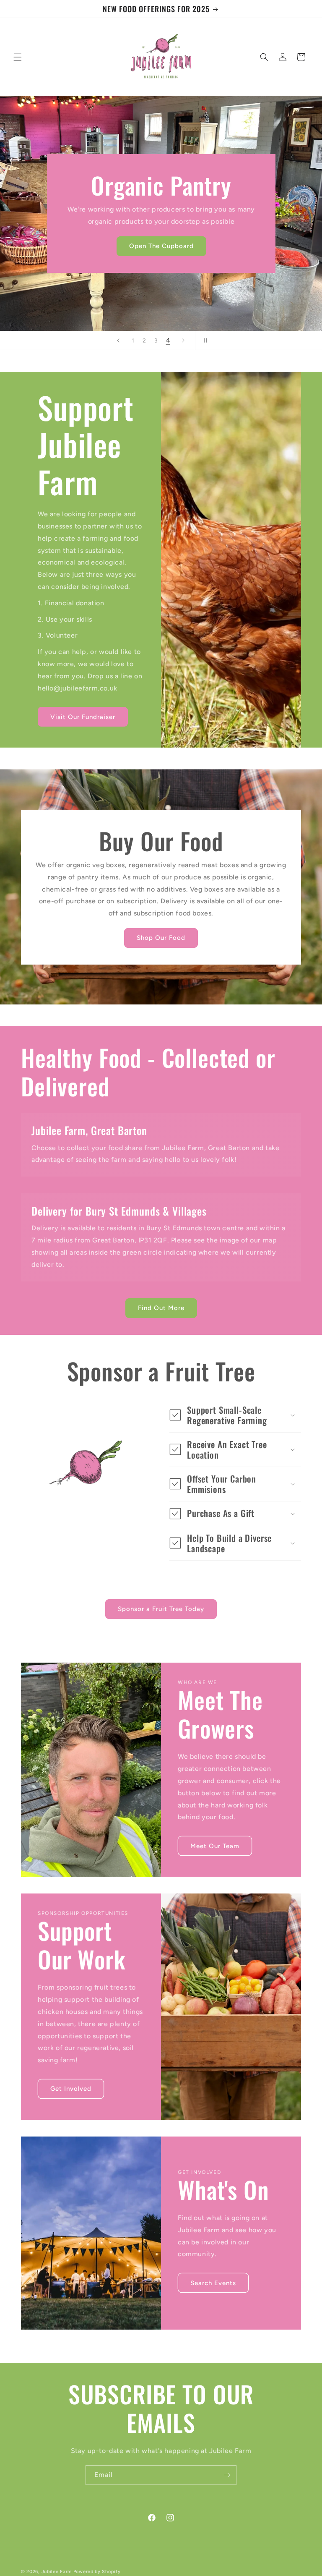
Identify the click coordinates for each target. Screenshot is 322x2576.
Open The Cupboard (161, 246)
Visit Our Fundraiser (83, 717)
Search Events (213, 2283)
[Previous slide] (118, 340)
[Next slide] (183, 340)
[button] (18, 57)
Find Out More (161, 1308)
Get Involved (71, 2089)
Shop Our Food (161, 938)
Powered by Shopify (97, 2572)
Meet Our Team (215, 1846)
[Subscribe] (227, 2475)
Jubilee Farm (57, 2572)
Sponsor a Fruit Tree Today (161, 1609)
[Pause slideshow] (204, 340)
